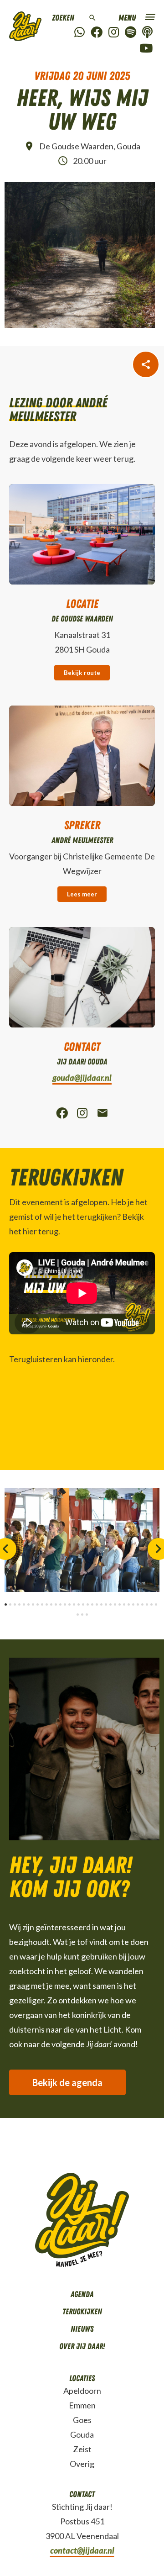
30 (138, 1604)
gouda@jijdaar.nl (82, 1078)
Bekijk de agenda (67, 2082)
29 (133, 1604)
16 (74, 1604)
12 (56, 1604)
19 (88, 1604)
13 (60, 1604)
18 (83, 1604)
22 (101, 1604)
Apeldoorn (82, 2391)
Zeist (82, 2449)
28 (129, 1604)
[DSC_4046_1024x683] (82, 1540)
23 (106, 1604)
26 (120, 1604)
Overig (82, 2464)
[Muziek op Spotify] (131, 33)
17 (79, 1604)
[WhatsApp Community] (79, 33)
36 (82, 1615)
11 (51, 1604)
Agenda (82, 2294)
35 (78, 1615)
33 (151, 1604)
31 (142, 1604)
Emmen (82, 2405)
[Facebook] (97, 33)
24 (110, 1604)
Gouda (82, 2434)
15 (69, 1604)
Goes (82, 2420)
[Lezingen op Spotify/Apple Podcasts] (147, 33)
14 (65, 1604)
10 (47, 1604)
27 (124, 1604)
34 (156, 1604)
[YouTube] (146, 49)
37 (87, 1615)
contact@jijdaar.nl (82, 2550)
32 (147, 1604)
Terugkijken (82, 2312)
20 (92, 1604)
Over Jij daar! (82, 2346)
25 (115, 1604)
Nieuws (82, 2329)
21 (97, 1604)
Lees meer (82, 894)
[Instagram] (114, 33)
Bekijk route (82, 673)
